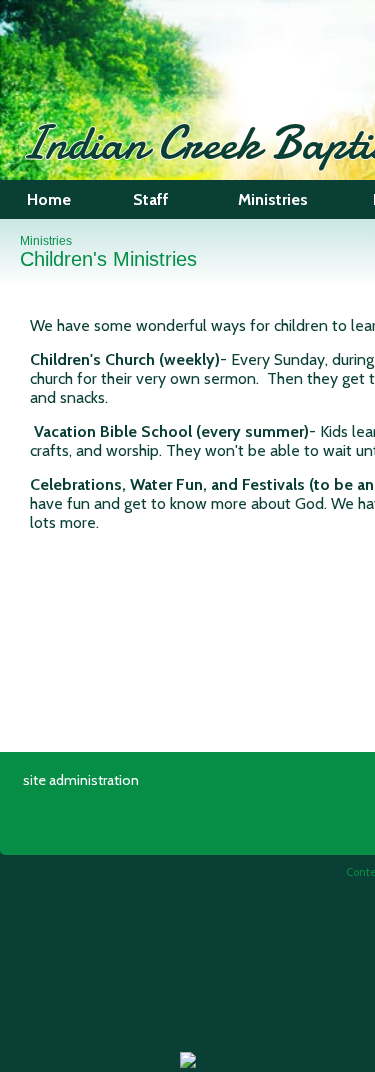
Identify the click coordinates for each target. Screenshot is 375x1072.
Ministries (46, 241)
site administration (81, 780)
